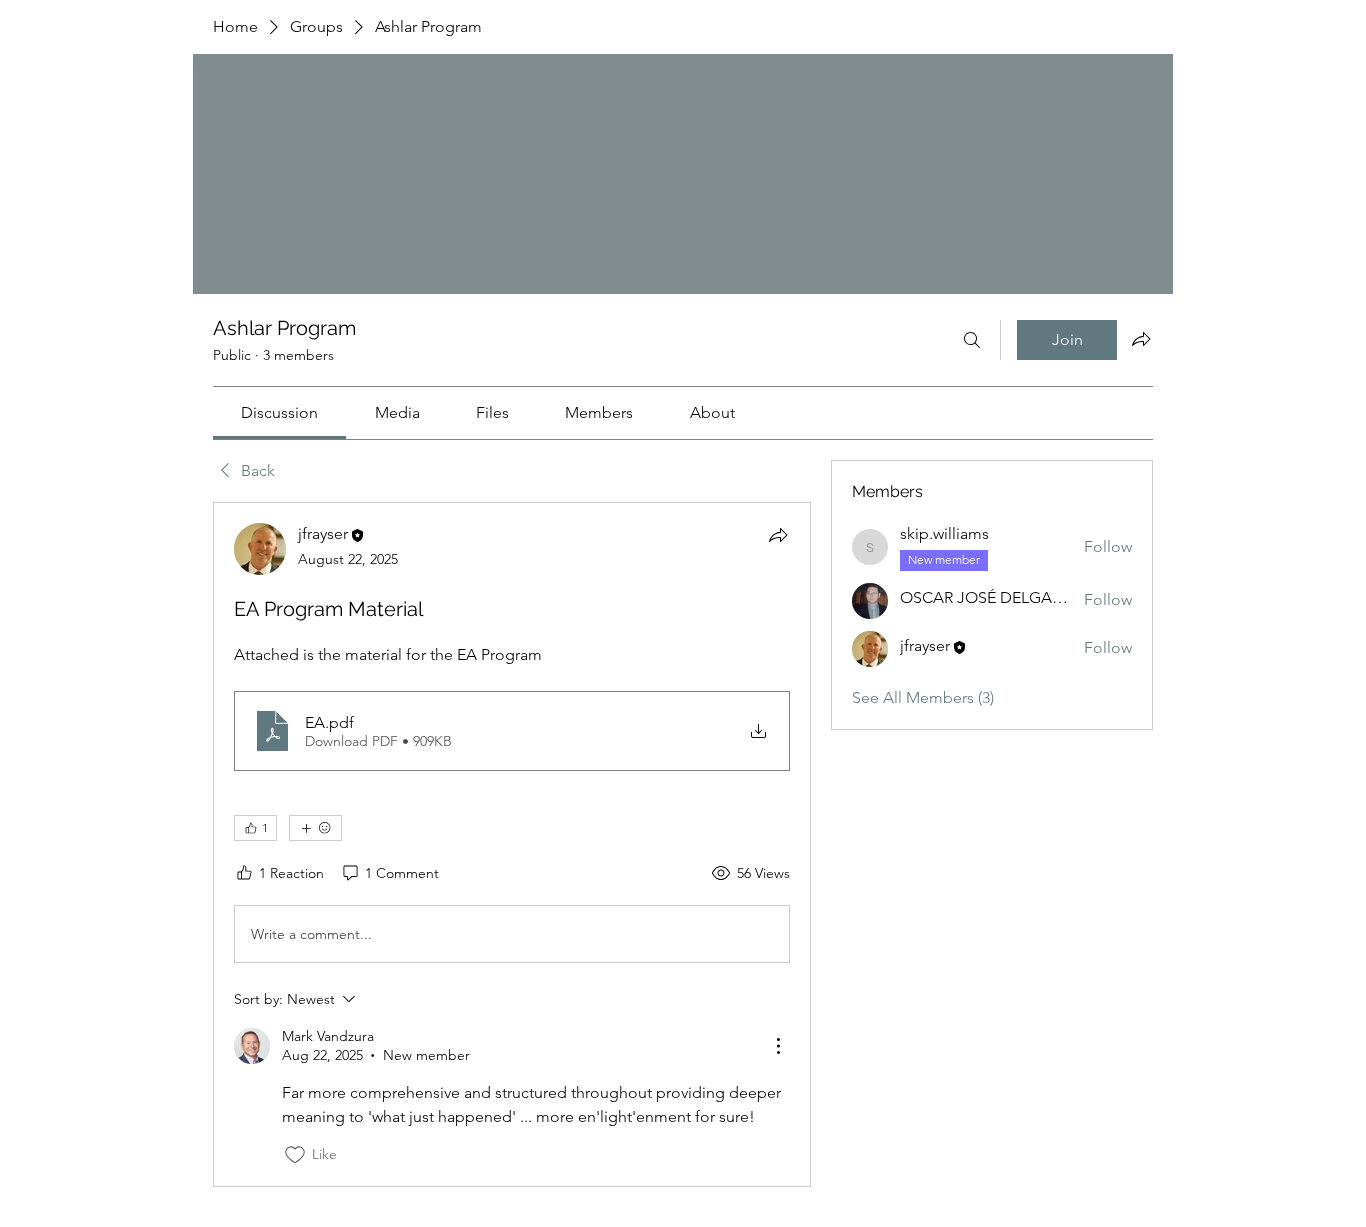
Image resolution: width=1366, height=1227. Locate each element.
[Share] (778, 535)
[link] (279, 412)
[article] (512, 844)
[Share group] (1141, 339)
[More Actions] (778, 1046)
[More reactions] (315, 828)
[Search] (972, 340)
